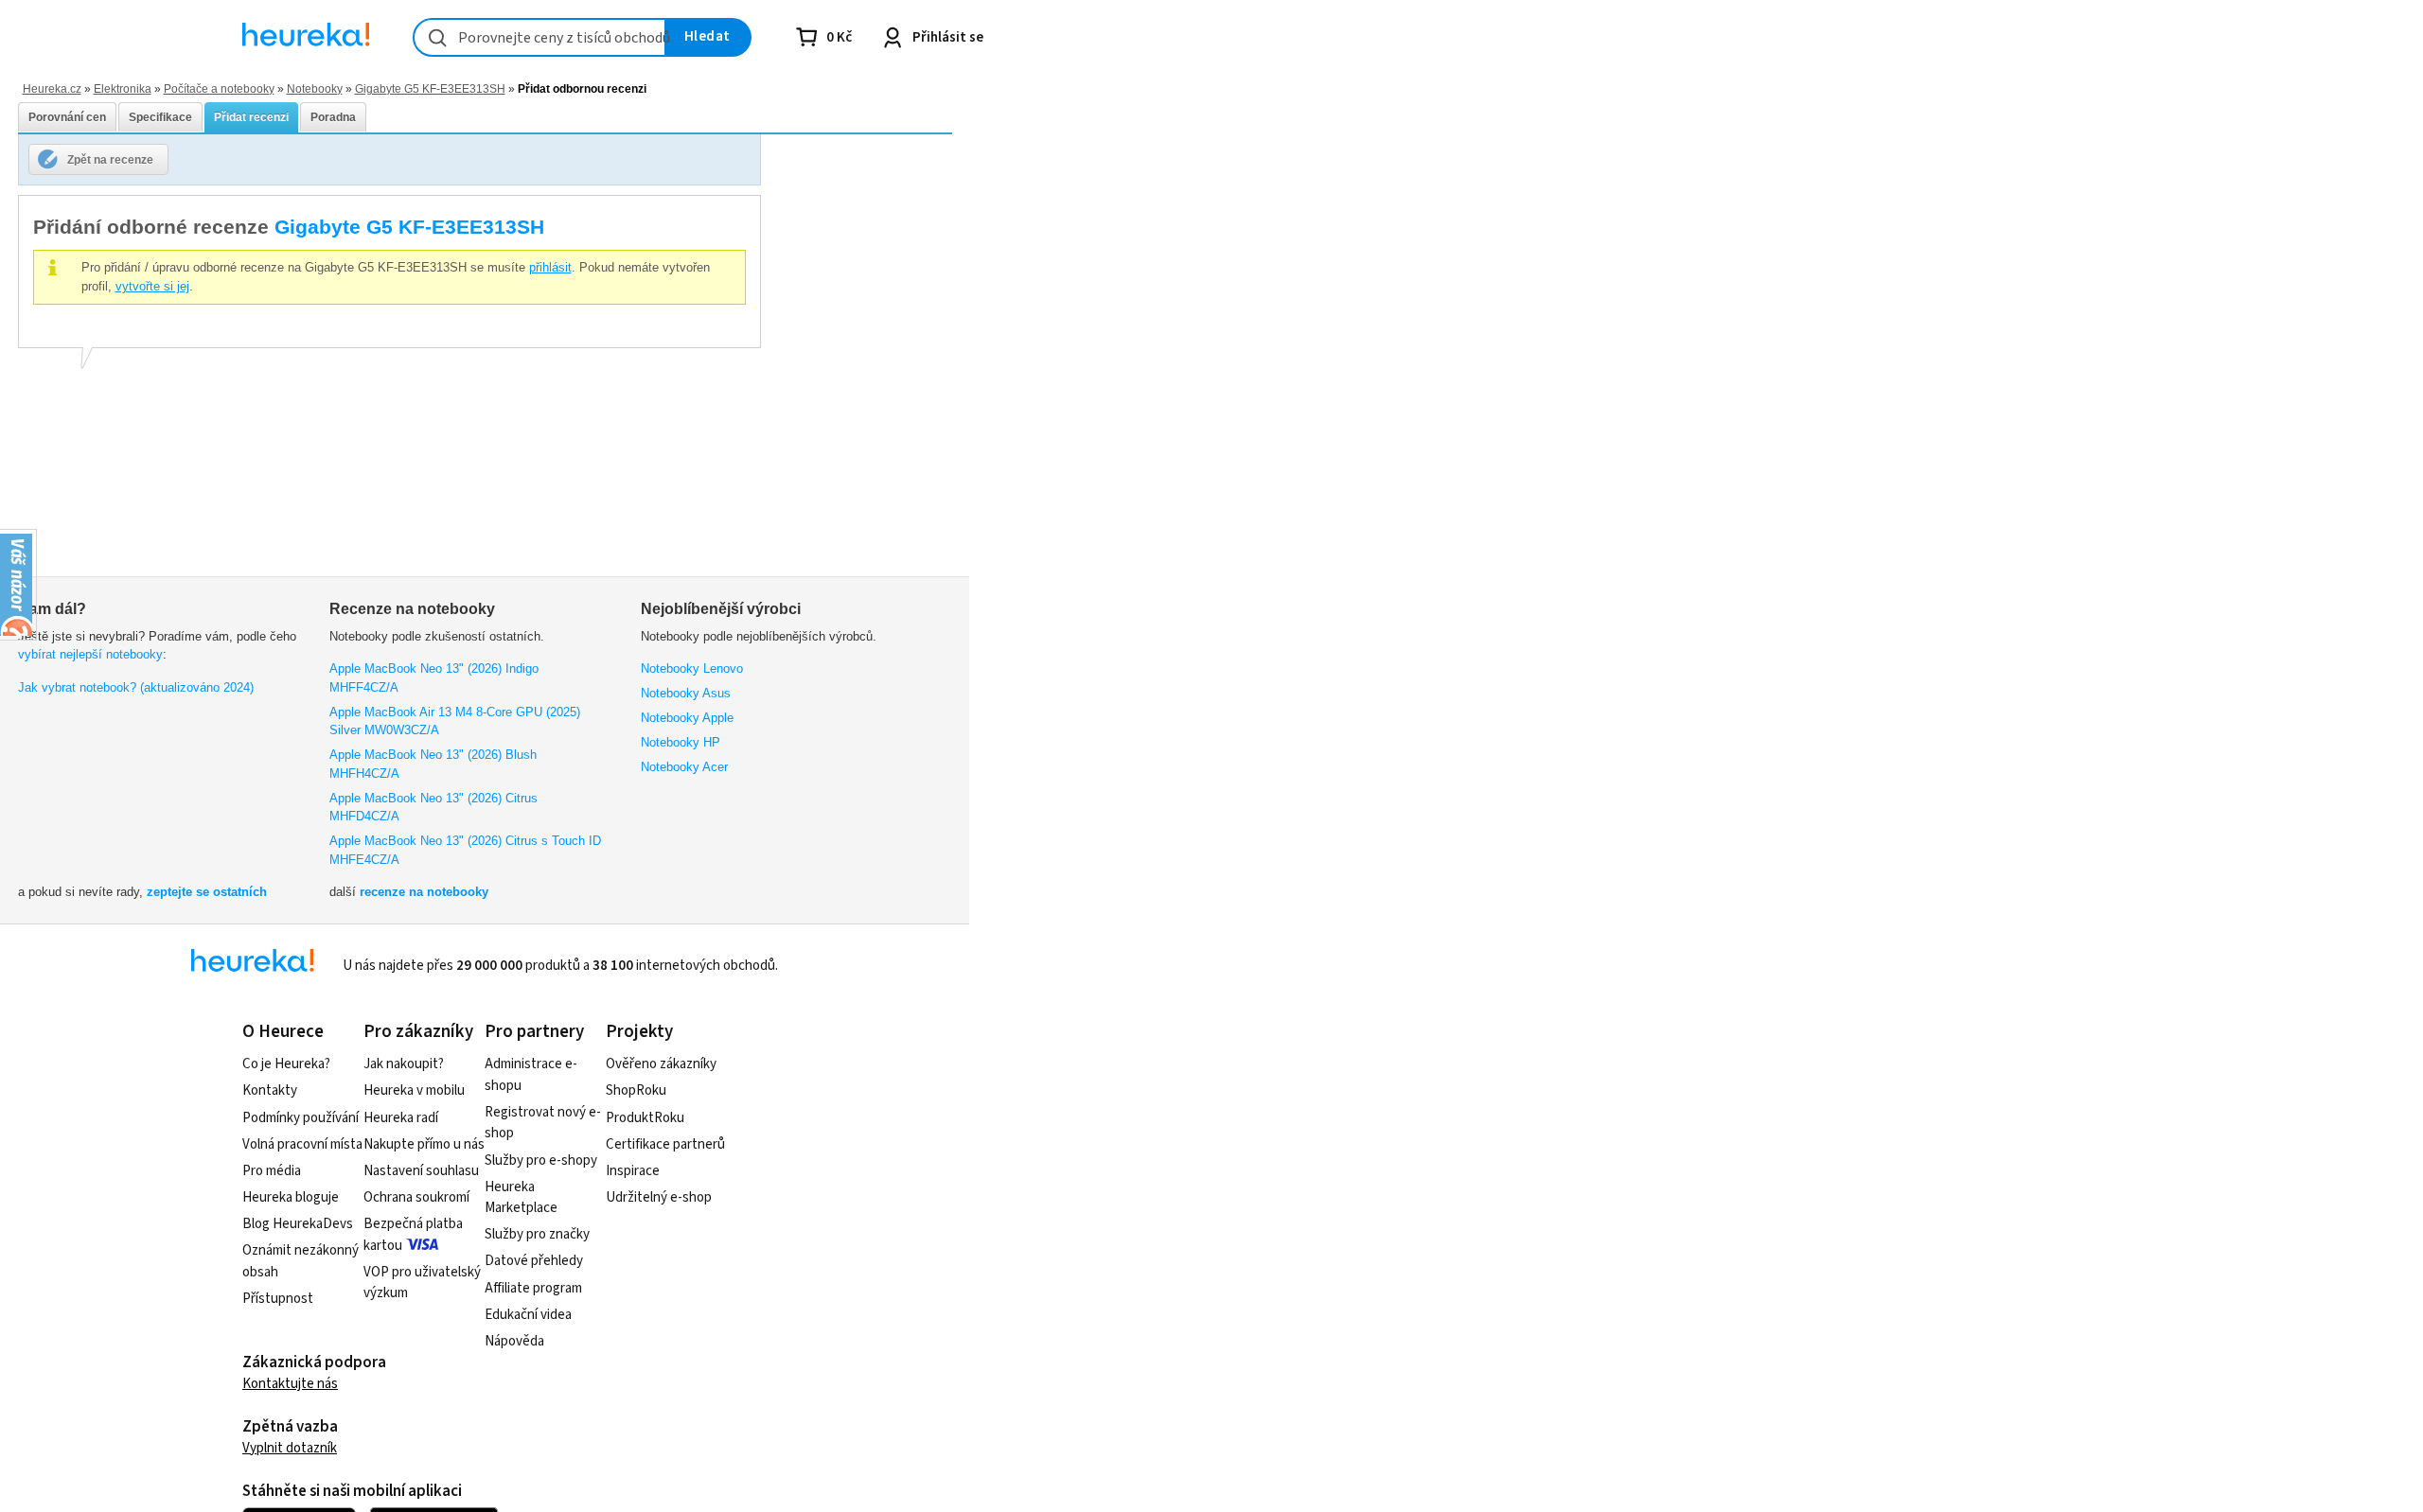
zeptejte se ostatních (207, 892)
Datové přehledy (534, 1261)
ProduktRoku (645, 1118)
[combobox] (539, 37)
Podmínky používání (301, 1118)
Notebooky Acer (684, 767)
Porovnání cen (67, 117)
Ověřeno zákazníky (661, 1064)
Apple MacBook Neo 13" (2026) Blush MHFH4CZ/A (433, 764)
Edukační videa (528, 1315)
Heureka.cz (52, 88)
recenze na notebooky (424, 892)
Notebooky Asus (686, 693)
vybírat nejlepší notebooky (90, 654)
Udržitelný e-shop (659, 1197)
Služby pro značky (537, 1234)
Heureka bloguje (291, 1197)
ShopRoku (636, 1090)
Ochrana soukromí (416, 1197)
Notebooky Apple (687, 718)
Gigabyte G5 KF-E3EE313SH (430, 88)
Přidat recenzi (251, 117)
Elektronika (123, 88)
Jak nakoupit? (404, 1064)
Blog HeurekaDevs (298, 1224)
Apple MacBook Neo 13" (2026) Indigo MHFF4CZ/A (434, 678)
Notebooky (315, 88)
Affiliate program (533, 1288)
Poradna (333, 117)
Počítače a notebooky (219, 88)
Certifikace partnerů (665, 1144)
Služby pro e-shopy (541, 1160)
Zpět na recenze (110, 159)
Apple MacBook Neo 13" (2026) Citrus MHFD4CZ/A (433, 808)
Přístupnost (278, 1299)
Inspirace (633, 1171)
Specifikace (160, 117)
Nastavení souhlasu (421, 1171)
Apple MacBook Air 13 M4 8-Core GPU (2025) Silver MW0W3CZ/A (455, 721)
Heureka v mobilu (414, 1090)
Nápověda (514, 1341)
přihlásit (550, 267)
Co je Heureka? (286, 1064)
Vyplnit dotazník (290, 1448)
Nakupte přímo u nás (424, 1144)
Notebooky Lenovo (692, 668)
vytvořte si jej (152, 286)
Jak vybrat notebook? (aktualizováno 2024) (136, 687)
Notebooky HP (681, 742)
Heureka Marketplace (521, 1198)
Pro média (272, 1171)
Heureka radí (401, 1118)
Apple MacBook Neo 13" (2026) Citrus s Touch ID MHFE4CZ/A (465, 850)
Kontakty (270, 1090)
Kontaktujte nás (290, 1384)
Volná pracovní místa (302, 1144)
